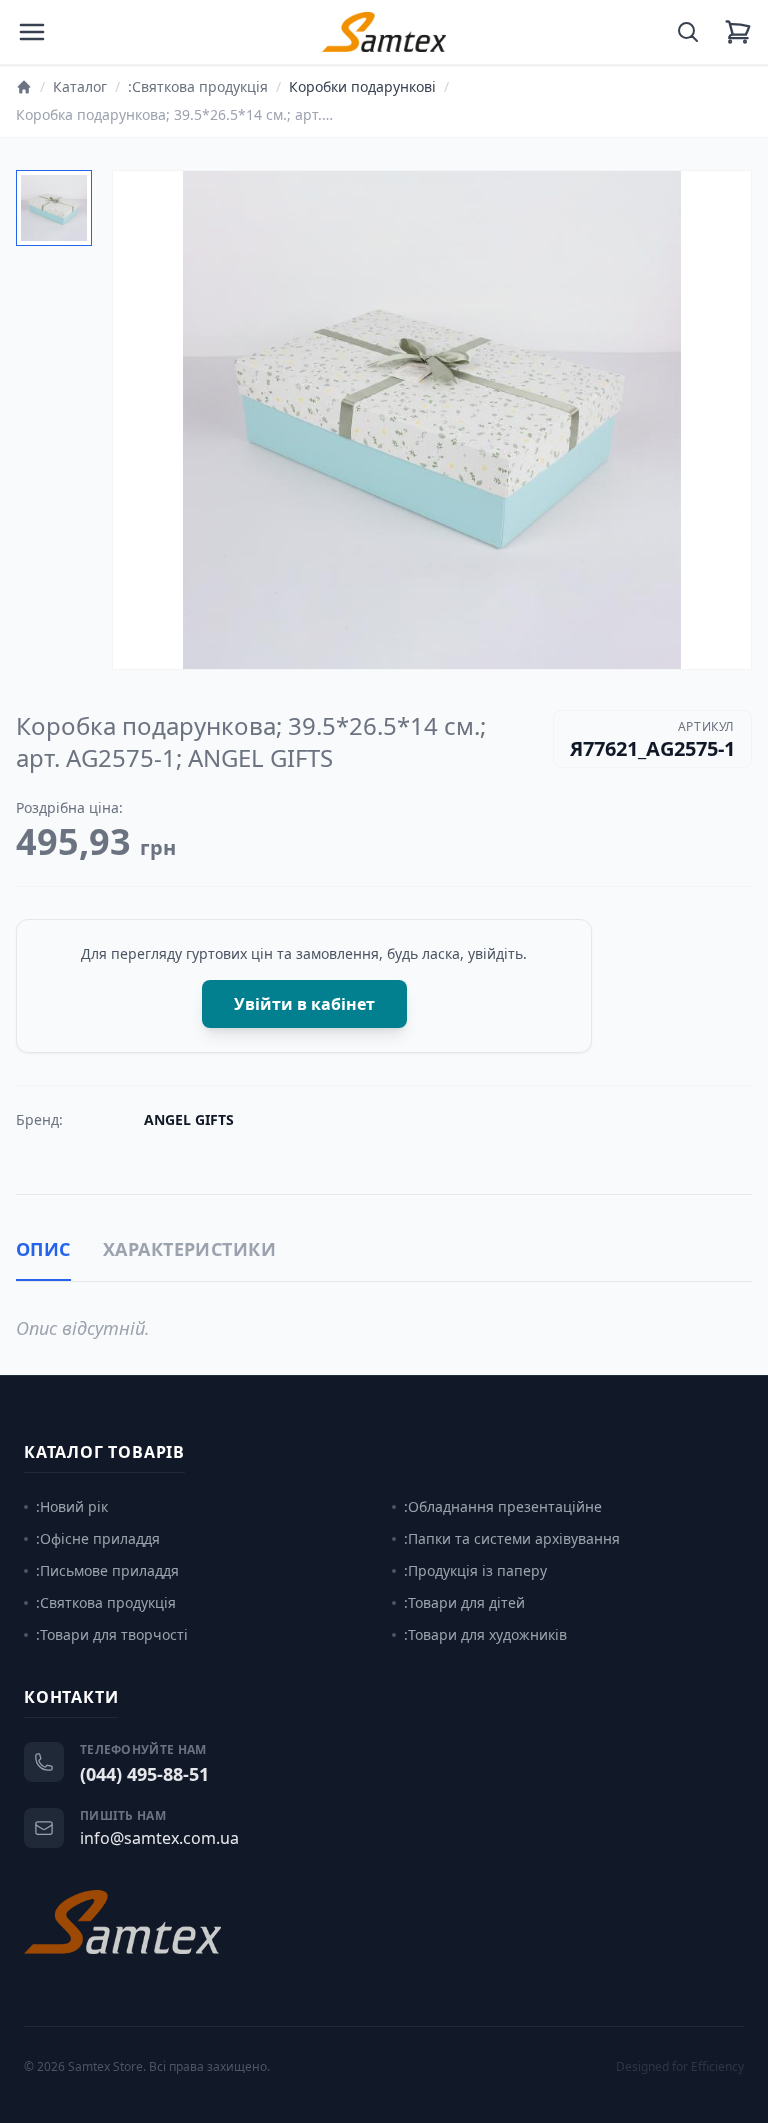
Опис (43, 1249)
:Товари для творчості (112, 1634)
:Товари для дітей (464, 1602)
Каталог (80, 86)
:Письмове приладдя (107, 1570)
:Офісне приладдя (98, 1538)
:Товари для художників (485, 1634)
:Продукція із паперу (475, 1570)
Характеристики (189, 1249)
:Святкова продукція (198, 86)
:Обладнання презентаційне (503, 1506)
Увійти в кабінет (304, 1004)
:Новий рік (72, 1506)
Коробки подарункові (362, 86)
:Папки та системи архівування (512, 1538)
